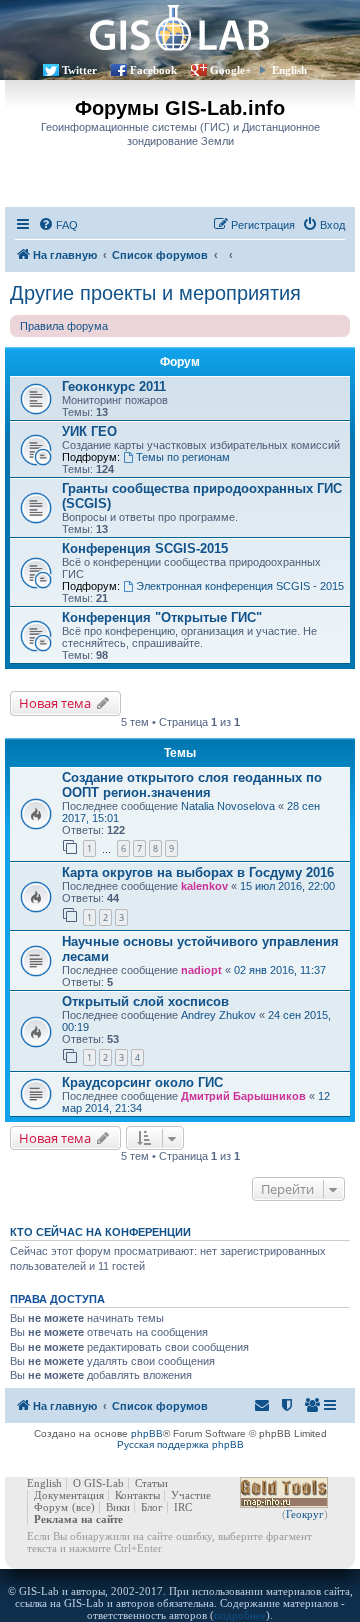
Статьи (151, 1483)
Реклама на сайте (78, 1519)
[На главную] (180, 27)
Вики (118, 1507)
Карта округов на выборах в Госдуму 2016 (198, 872)
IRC (183, 1507)
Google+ (230, 70)
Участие (191, 1495)
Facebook (153, 70)
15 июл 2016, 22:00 (287, 886)
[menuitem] (58, 225)
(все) (83, 1507)
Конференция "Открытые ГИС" (162, 617)
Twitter (79, 70)
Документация (69, 1495)
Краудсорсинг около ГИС (142, 1082)
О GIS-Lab (98, 1483)
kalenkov (204, 886)
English (289, 70)
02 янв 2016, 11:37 (280, 970)
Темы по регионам (183, 457)
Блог (152, 1507)
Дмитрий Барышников (243, 1096)
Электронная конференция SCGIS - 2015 (240, 586)
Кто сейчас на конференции (100, 1232)
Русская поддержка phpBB (180, 1444)
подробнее (240, 1615)
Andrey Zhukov (218, 1015)
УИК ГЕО (89, 431)
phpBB (147, 1433)
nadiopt (201, 970)
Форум (51, 1507)
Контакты (137, 1495)
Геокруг (305, 1514)
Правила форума (64, 326)
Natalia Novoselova (228, 806)
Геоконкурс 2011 (114, 386)
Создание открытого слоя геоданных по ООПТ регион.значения (192, 785)
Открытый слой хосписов (145, 1001)
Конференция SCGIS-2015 (145, 548)
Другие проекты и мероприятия (155, 293)
